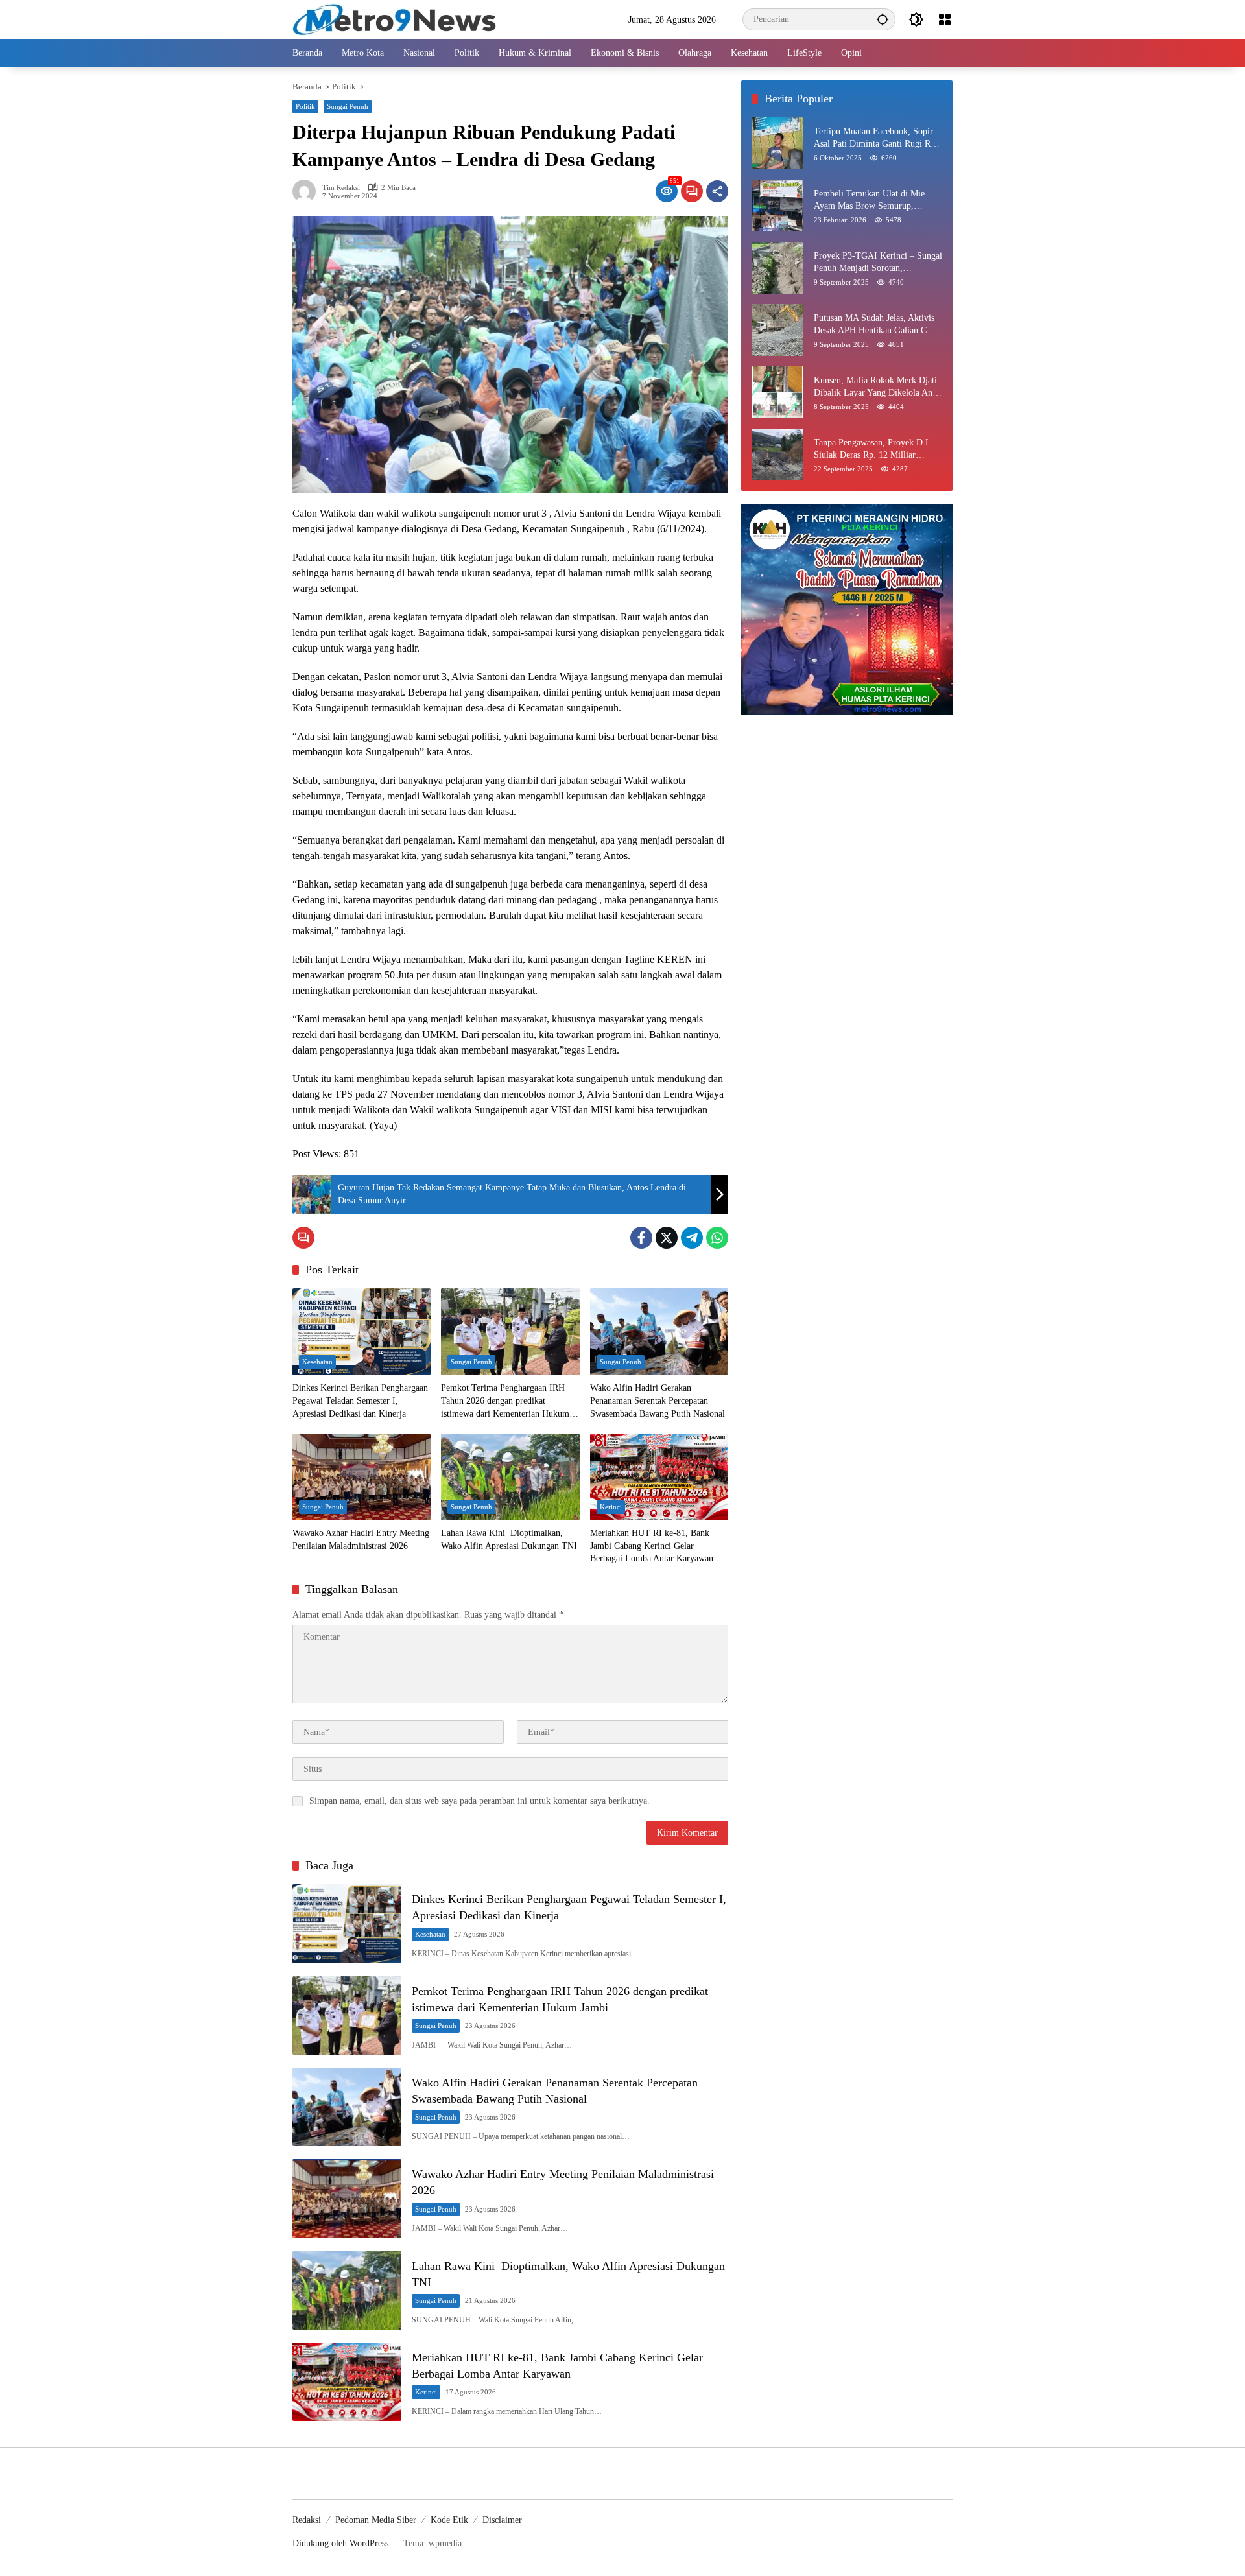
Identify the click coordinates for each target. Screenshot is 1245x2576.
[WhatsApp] (717, 1238)
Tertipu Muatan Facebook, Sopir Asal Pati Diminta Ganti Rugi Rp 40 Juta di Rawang (874, 138)
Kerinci (611, 1507)
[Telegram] (692, 1238)
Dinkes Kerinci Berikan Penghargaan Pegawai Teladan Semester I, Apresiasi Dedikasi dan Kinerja (360, 1400)
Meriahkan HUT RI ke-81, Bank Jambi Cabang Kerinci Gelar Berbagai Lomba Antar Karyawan (652, 1546)
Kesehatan (317, 1362)
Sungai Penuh (348, 106)
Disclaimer (502, 2520)
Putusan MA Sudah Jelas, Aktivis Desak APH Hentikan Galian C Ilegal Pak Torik (874, 325)
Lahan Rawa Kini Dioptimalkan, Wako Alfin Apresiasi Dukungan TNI (509, 1540)
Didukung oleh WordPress (340, 2543)
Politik (305, 106)
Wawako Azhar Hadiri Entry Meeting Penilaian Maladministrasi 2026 (361, 1540)
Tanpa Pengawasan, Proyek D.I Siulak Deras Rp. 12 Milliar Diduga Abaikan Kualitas (871, 450)
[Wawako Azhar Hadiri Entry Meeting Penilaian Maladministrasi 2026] (362, 1477)
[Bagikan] (717, 191)
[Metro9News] (395, 18)
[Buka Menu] (945, 19)
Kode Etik (449, 2520)
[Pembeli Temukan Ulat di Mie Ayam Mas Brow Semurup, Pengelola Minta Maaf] (777, 206)
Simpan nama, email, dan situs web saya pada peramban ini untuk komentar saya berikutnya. (480, 1801)
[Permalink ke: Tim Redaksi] (307, 191)
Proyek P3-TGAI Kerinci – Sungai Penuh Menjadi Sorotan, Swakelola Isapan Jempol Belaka (878, 263)
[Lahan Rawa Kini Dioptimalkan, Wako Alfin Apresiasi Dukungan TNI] (510, 1477)
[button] (883, 19)
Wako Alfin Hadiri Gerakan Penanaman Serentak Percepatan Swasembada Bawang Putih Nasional (658, 1400)
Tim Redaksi (341, 188)
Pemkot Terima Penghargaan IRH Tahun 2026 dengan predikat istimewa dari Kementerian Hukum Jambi (505, 1401)
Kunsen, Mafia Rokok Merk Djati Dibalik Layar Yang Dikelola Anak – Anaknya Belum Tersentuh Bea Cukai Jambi (877, 387)
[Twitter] (667, 1238)
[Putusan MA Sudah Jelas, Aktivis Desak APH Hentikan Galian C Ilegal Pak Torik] (777, 330)
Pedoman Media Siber (376, 2520)
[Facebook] (641, 1238)
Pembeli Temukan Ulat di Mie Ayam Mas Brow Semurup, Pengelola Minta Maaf (869, 201)
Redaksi (307, 2520)
